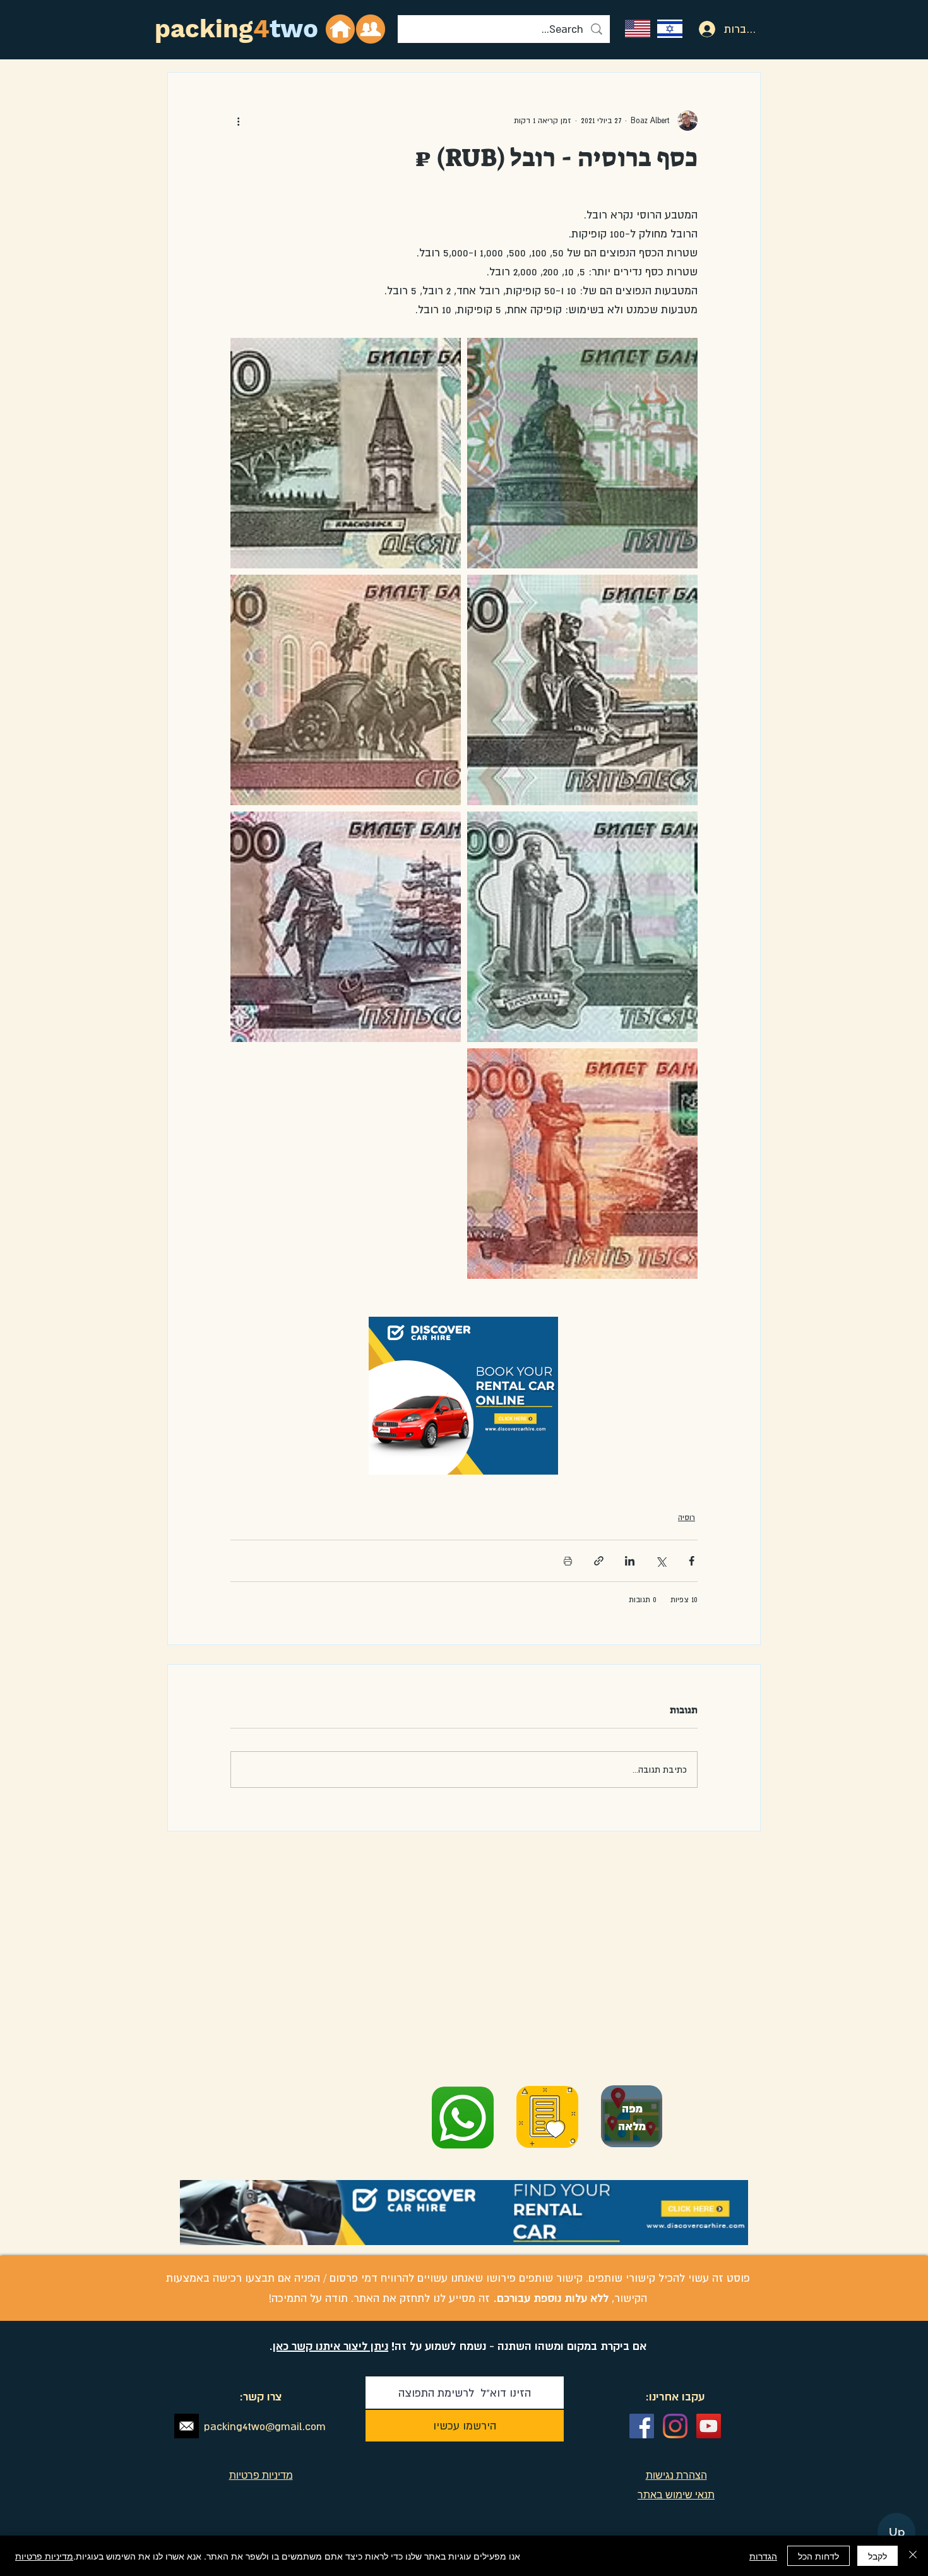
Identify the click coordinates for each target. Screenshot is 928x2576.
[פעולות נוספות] (238, 121)
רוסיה (687, 1518)
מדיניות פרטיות (44, 2556)
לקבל (877, 2556)
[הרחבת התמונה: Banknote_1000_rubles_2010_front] (582, 927)
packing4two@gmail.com (265, 2426)
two (294, 29)
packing (204, 29)
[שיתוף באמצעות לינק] (599, 1561)
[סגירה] (913, 2556)
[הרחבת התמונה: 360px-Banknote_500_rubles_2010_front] (346, 927)
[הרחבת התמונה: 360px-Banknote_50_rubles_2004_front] (582, 690)
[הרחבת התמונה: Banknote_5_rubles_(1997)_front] (582, 453)
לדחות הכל (818, 2556)
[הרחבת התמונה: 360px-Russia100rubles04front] (346, 690)
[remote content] (464, 1397)
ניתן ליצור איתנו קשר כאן (330, 2346)
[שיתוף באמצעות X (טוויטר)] (661, 1561)
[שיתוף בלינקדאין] (630, 1561)
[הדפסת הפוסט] (568, 1561)
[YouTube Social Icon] (709, 2426)
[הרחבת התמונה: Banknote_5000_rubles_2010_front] (582, 1164)
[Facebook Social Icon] (642, 2426)
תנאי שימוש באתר (676, 2495)
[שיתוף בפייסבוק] (692, 1561)
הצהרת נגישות (676, 2475)
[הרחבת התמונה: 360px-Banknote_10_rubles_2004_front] (346, 453)
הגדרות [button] (763, 2556)
